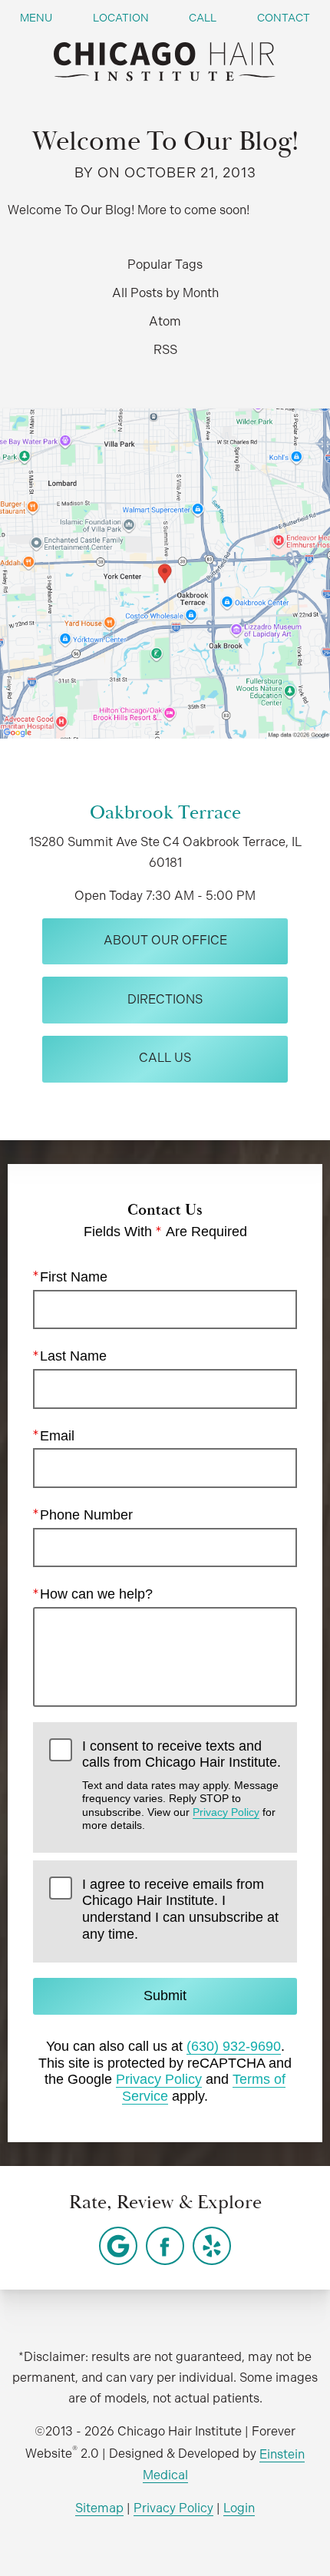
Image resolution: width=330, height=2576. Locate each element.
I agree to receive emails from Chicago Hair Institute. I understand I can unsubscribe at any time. (180, 1909)
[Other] (118, 2246)
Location (121, 18)
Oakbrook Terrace (165, 813)
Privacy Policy (226, 1812)
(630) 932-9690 (234, 2046)
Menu (36, 18)
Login (239, 2508)
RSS (165, 350)
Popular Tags (165, 265)
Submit (165, 1996)
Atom (165, 321)
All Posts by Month (165, 293)
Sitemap (99, 2508)
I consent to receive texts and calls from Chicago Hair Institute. (181, 1785)
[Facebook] (165, 2246)
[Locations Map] (165, 572)
